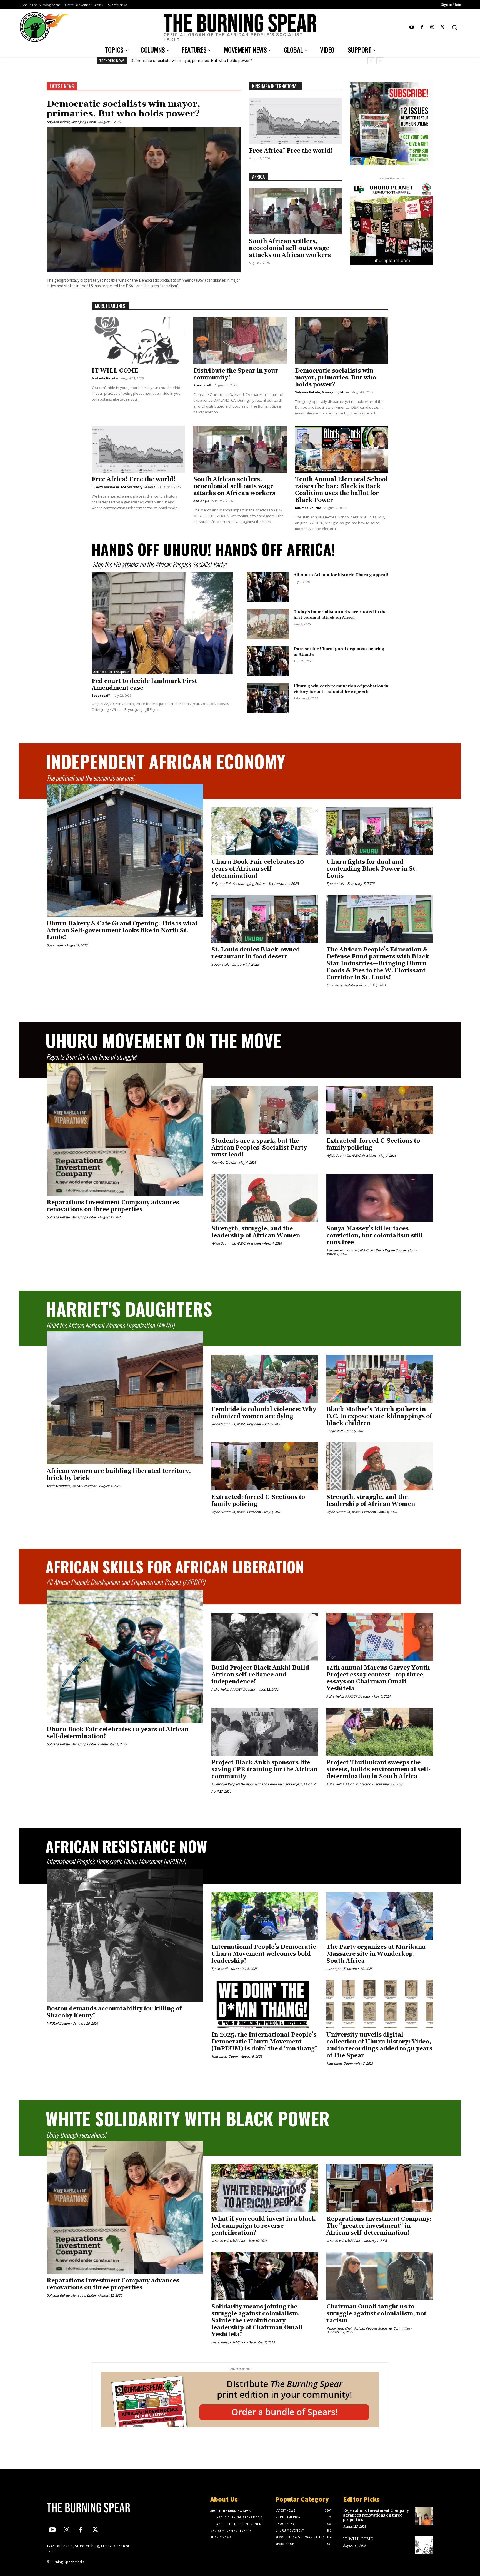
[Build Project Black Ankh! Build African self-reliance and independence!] (265, 1637)
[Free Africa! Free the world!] (295, 121)
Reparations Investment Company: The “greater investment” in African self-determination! (379, 2226)
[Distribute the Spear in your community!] (240, 341)
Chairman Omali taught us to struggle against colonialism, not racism (376, 2314)
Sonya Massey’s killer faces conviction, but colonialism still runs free (375, 1236)
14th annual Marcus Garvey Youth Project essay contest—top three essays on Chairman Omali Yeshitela (378, 1678)
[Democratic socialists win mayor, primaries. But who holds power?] (144, 200)
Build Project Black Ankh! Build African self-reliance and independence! (260, 1675)
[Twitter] (443, 27)
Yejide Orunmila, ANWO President (351, 1155)
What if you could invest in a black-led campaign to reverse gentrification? (265, 2226)
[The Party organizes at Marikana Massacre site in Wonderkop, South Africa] (380, 1916)
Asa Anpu (201, 501)
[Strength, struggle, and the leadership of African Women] (265, 1198)
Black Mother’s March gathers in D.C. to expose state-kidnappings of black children (379, 1416)
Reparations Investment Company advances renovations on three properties (201, 61)
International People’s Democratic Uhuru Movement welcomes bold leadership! (264, 1954)
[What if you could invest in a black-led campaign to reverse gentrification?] (265, 2188)
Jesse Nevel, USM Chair (228, 2241)
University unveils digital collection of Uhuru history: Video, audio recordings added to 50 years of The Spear (379, 2045)
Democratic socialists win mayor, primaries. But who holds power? (123, 109)
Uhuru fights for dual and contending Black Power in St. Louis (372, 869)
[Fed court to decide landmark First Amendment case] (162, 623)
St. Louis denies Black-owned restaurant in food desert (256, 953)
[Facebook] (422, 27)
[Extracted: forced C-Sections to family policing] (380, 1110)
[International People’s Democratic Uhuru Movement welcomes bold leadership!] (265, 1916)
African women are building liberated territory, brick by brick (119, 1475)
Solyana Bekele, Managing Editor (71, 122)
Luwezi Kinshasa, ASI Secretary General (124, 487)
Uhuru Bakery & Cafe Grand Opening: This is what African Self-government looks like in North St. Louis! (122, 931)
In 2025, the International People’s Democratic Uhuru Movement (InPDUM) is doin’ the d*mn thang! (264, 2042)
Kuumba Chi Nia (308, 508)
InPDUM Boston (58, 2023)
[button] (454, 27)
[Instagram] (432, 27)
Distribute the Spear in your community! (236, 374)
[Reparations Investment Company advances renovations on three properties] (125, 1129)
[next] (380, 61)
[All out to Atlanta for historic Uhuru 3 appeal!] (268, 587)
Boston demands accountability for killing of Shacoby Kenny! (114, 2012)
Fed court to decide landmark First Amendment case (144, 685)
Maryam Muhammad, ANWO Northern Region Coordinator (370, 1250)
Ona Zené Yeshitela (342, 985)
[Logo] (92, 2508)
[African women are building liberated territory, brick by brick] (125, 1398)
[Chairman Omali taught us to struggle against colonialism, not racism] (380, 2276)
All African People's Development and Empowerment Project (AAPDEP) (264, 1784)
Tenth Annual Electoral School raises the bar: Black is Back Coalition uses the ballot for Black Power (341, 490)
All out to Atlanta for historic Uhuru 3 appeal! (341, 575)
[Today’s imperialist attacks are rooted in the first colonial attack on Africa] (268, 624)
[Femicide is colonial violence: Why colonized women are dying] (265, 1379)
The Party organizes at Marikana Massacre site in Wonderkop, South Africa (376, 1954)
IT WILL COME (115, 371)
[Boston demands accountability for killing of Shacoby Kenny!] (125, 1935)
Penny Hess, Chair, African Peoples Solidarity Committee (368, 2328)
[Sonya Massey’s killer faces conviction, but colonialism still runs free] (380, 1198)
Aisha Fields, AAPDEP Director (233, 1689)
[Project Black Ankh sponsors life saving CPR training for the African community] (265, 1732)
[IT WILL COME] (138, 341)
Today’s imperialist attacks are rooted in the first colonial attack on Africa (340, 615)
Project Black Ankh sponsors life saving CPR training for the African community (264, 1770)
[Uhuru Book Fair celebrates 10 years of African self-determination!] (265, 831)
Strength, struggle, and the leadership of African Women (256, 1232)
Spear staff (202, 385)
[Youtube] (412, 27)
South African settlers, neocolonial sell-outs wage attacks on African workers (290, 248)
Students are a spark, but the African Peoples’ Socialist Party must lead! (259, 1148)
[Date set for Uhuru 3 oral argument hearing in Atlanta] (268, 661)
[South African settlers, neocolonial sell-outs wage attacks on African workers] (295, 211)
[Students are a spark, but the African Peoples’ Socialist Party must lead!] (265, 1110)
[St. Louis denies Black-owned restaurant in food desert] (265, 919)
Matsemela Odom (225, 2056)
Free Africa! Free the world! (291, 151)
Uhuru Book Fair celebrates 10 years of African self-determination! (258, 869)
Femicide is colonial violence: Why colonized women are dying (264, 1413)
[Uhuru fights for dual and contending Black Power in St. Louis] (380, 831)
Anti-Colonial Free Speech (112, 672)
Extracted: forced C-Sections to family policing (373, 1144)
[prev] (371, 61)
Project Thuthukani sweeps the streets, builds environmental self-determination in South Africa (378, 1770)
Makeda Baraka (105, 378)
